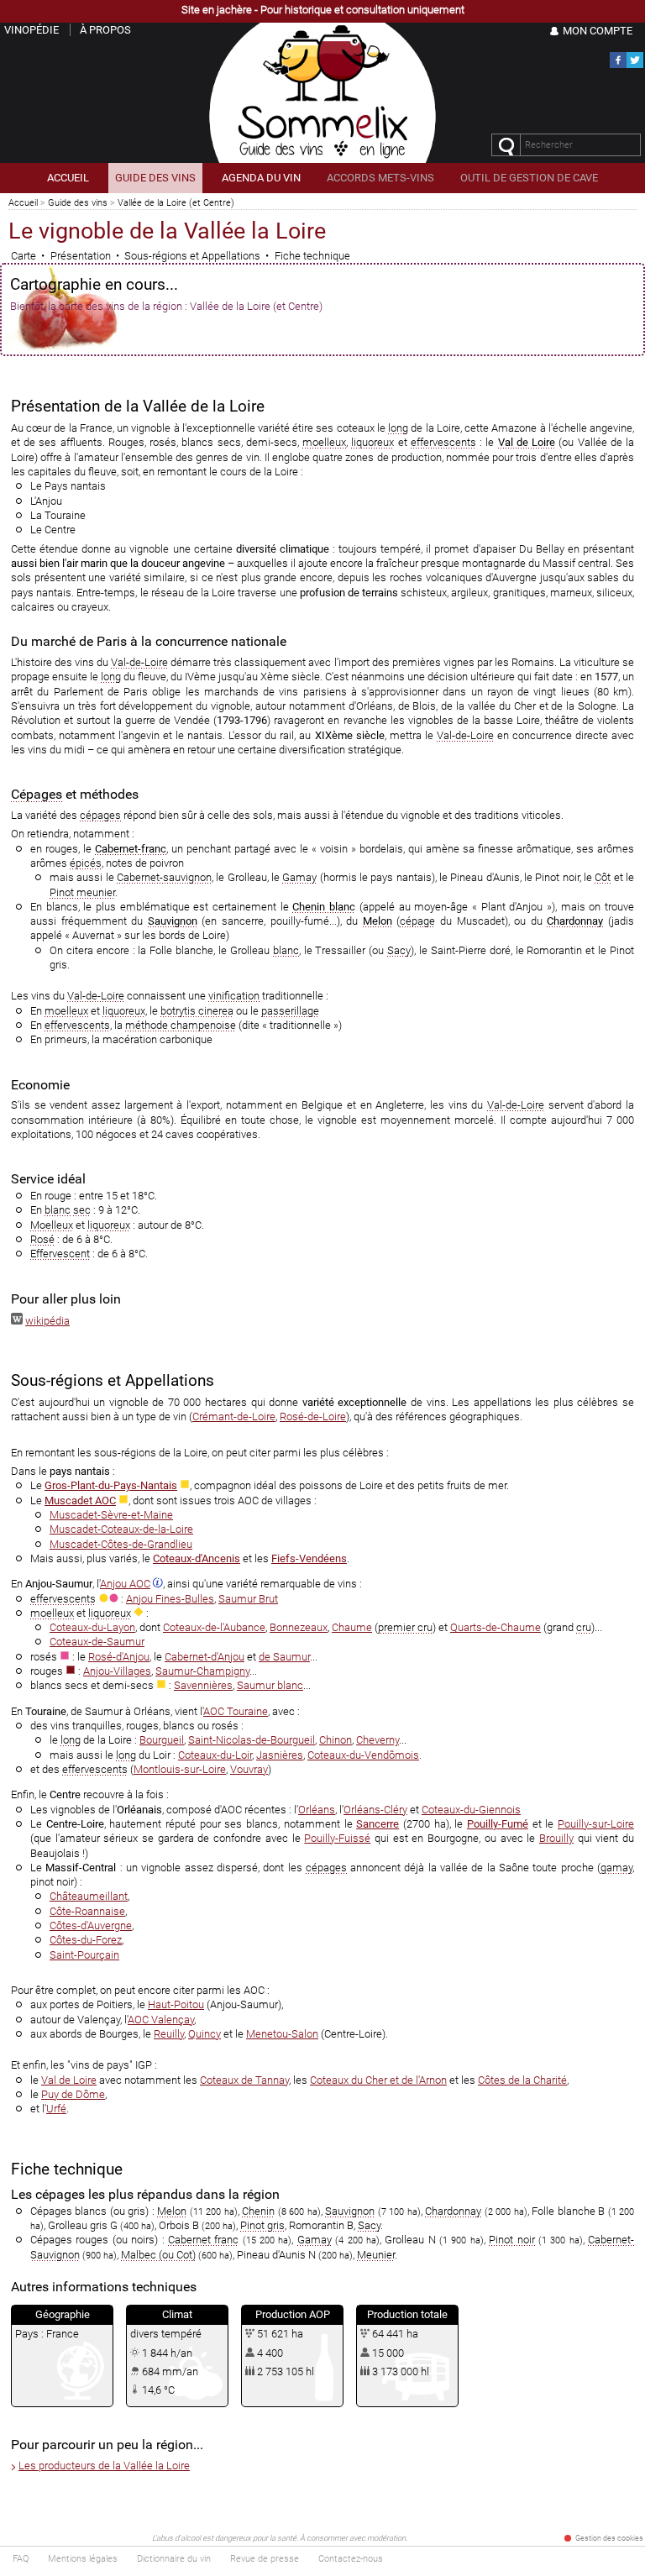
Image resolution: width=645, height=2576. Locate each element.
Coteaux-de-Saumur (97, 1642)
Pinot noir (511, 2240)
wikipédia (47, 1321)
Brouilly (556, 1838)
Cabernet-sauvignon (164, 877)
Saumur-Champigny (202, 1671)
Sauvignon (173, 921)
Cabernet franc (203, 2240)
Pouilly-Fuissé (337, 1838)
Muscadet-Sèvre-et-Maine (111, 1515)
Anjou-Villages (117, 1671)
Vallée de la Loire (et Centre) (176, 203)
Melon (378, 921)
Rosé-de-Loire (313, 1417)
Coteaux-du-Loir (215, 1755)
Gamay (299, 877)
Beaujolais (55, 1853)
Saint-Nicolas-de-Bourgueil (252, 1740)
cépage (417, 921)
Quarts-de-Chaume (496, 1627)
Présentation (81, 256)
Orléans (317, 1810)
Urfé (56, 2109)
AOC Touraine (236, 1711)
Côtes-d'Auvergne (91, 1925)
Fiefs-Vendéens (309, 1558)
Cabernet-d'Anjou (205, 1657)
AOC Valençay (161, 2020)
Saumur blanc (270, 1685)
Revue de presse (265, 2559)
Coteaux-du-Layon (92, 1627)
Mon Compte (598, 31)
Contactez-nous (351, 2559)
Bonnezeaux (299, 1627)
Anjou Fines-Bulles (170, 1599)
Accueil (23, 203)
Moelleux (52, 1225)
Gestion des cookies (609, 2538)
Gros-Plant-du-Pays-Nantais (111, 1485)
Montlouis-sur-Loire (180, 1769)
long (398, 428)
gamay (616, 1868)
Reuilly (169, 2034)
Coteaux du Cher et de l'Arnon (378, 2080)
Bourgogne (453, 1838)
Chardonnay (575, 921)
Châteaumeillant (89, 1896)
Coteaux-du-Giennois (471, 1810)
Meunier (376, 2255)
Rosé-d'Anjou (119, 1657)
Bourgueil (162, 1740)
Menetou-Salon (282, 2034)
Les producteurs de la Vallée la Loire (104, 2466)
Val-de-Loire (139, 662)
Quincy (205, 2034)
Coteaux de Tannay (244, 2080)
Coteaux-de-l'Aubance (214, 1627)
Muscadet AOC (80, 1500)
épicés (86, 863)
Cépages (37, 794)
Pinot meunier (82, 892)
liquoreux (372, 442)
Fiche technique (312, 256)
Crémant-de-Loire (234, 1417)
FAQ (21, 2559)
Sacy (399, 950)
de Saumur (284, 1657)
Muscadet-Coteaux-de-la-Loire (121, 1529)
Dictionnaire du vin (174, 2559)
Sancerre (378, 1824)
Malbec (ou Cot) (158, 2255)
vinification (234, 996)
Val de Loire (527, 442)
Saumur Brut (248, 1599)
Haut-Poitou (176, 2004)
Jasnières (280, 1755)
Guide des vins (78, 203)
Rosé (42, 1239)
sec (82, 1210)
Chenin (258, 2211)
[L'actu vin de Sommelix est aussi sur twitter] (635, 65)
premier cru (405, 1627)
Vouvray (249, 1769)
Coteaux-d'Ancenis (197, 1558)
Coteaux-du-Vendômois (363, 1755)
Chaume (352, 1627)
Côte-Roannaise (87, 1911)
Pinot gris (262, 2225)
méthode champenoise (181, 1025)
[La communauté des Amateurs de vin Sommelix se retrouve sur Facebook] (618, 65)
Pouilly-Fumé (498, 1824)
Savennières (203, 1685)
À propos (105, 30)
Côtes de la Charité (522, 2080)
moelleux (324, 442)
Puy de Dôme (73, 2094)
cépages (100, 815)
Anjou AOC (125, 1584)
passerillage (290, 1011)
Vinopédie (31, 30)
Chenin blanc (324, 907)
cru (584, 1627)
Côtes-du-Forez (86, 1940)
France (63, 2334)
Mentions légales (83, 2559)
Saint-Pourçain (84, 1955)
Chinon (336, 1740)
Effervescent (60, 1254)
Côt (603, 877)
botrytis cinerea (197, 1011)
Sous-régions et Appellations (192, 256)
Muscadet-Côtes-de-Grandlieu (121, 1544)
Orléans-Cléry (375, 1810)
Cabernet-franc (131, 849)
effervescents (443, 442)
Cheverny (378, 1740)
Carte (24, 256)
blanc (286, 950)
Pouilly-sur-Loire (596, 1824)
